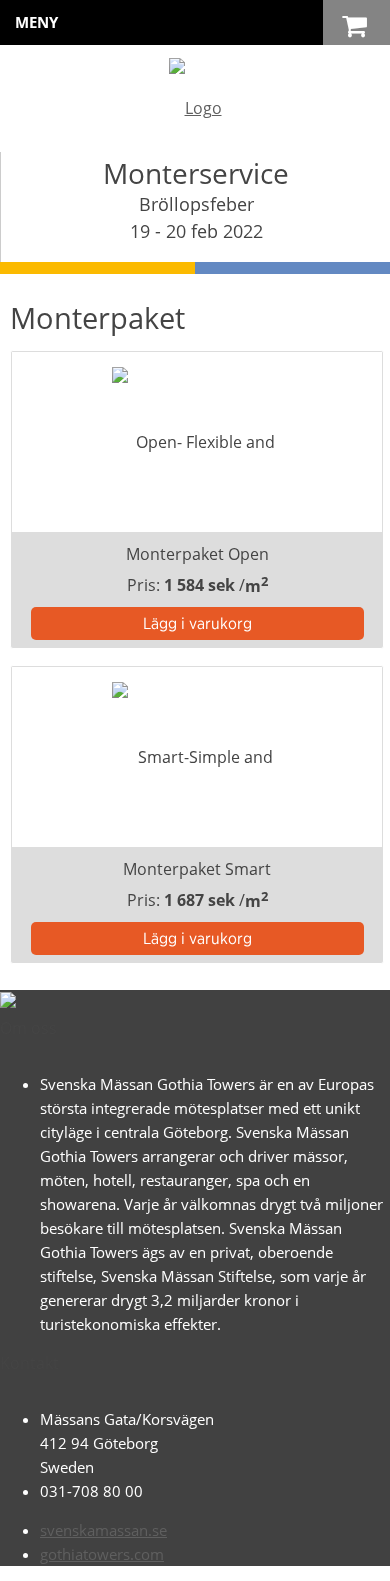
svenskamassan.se (103, 1530)
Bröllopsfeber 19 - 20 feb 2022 (196, 217)
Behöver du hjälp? (216, 1556)
